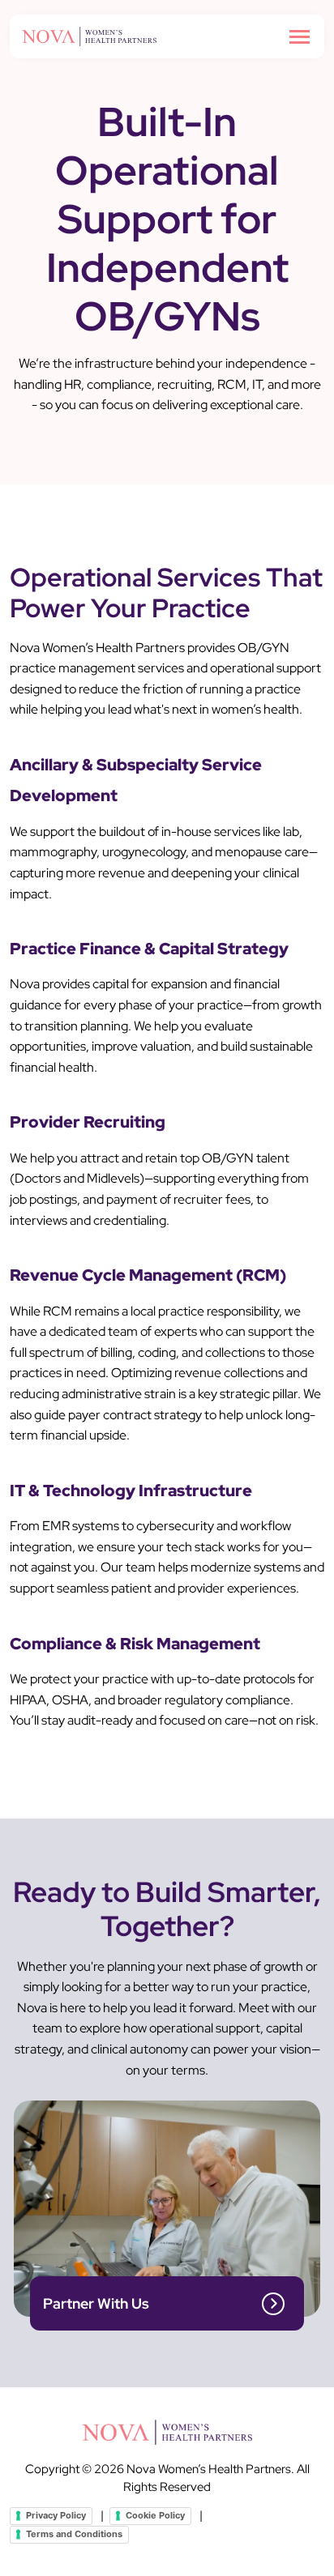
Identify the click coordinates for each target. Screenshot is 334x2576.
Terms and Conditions (74, 2534)
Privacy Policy (56, 2515)
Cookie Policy (155, 2515)
